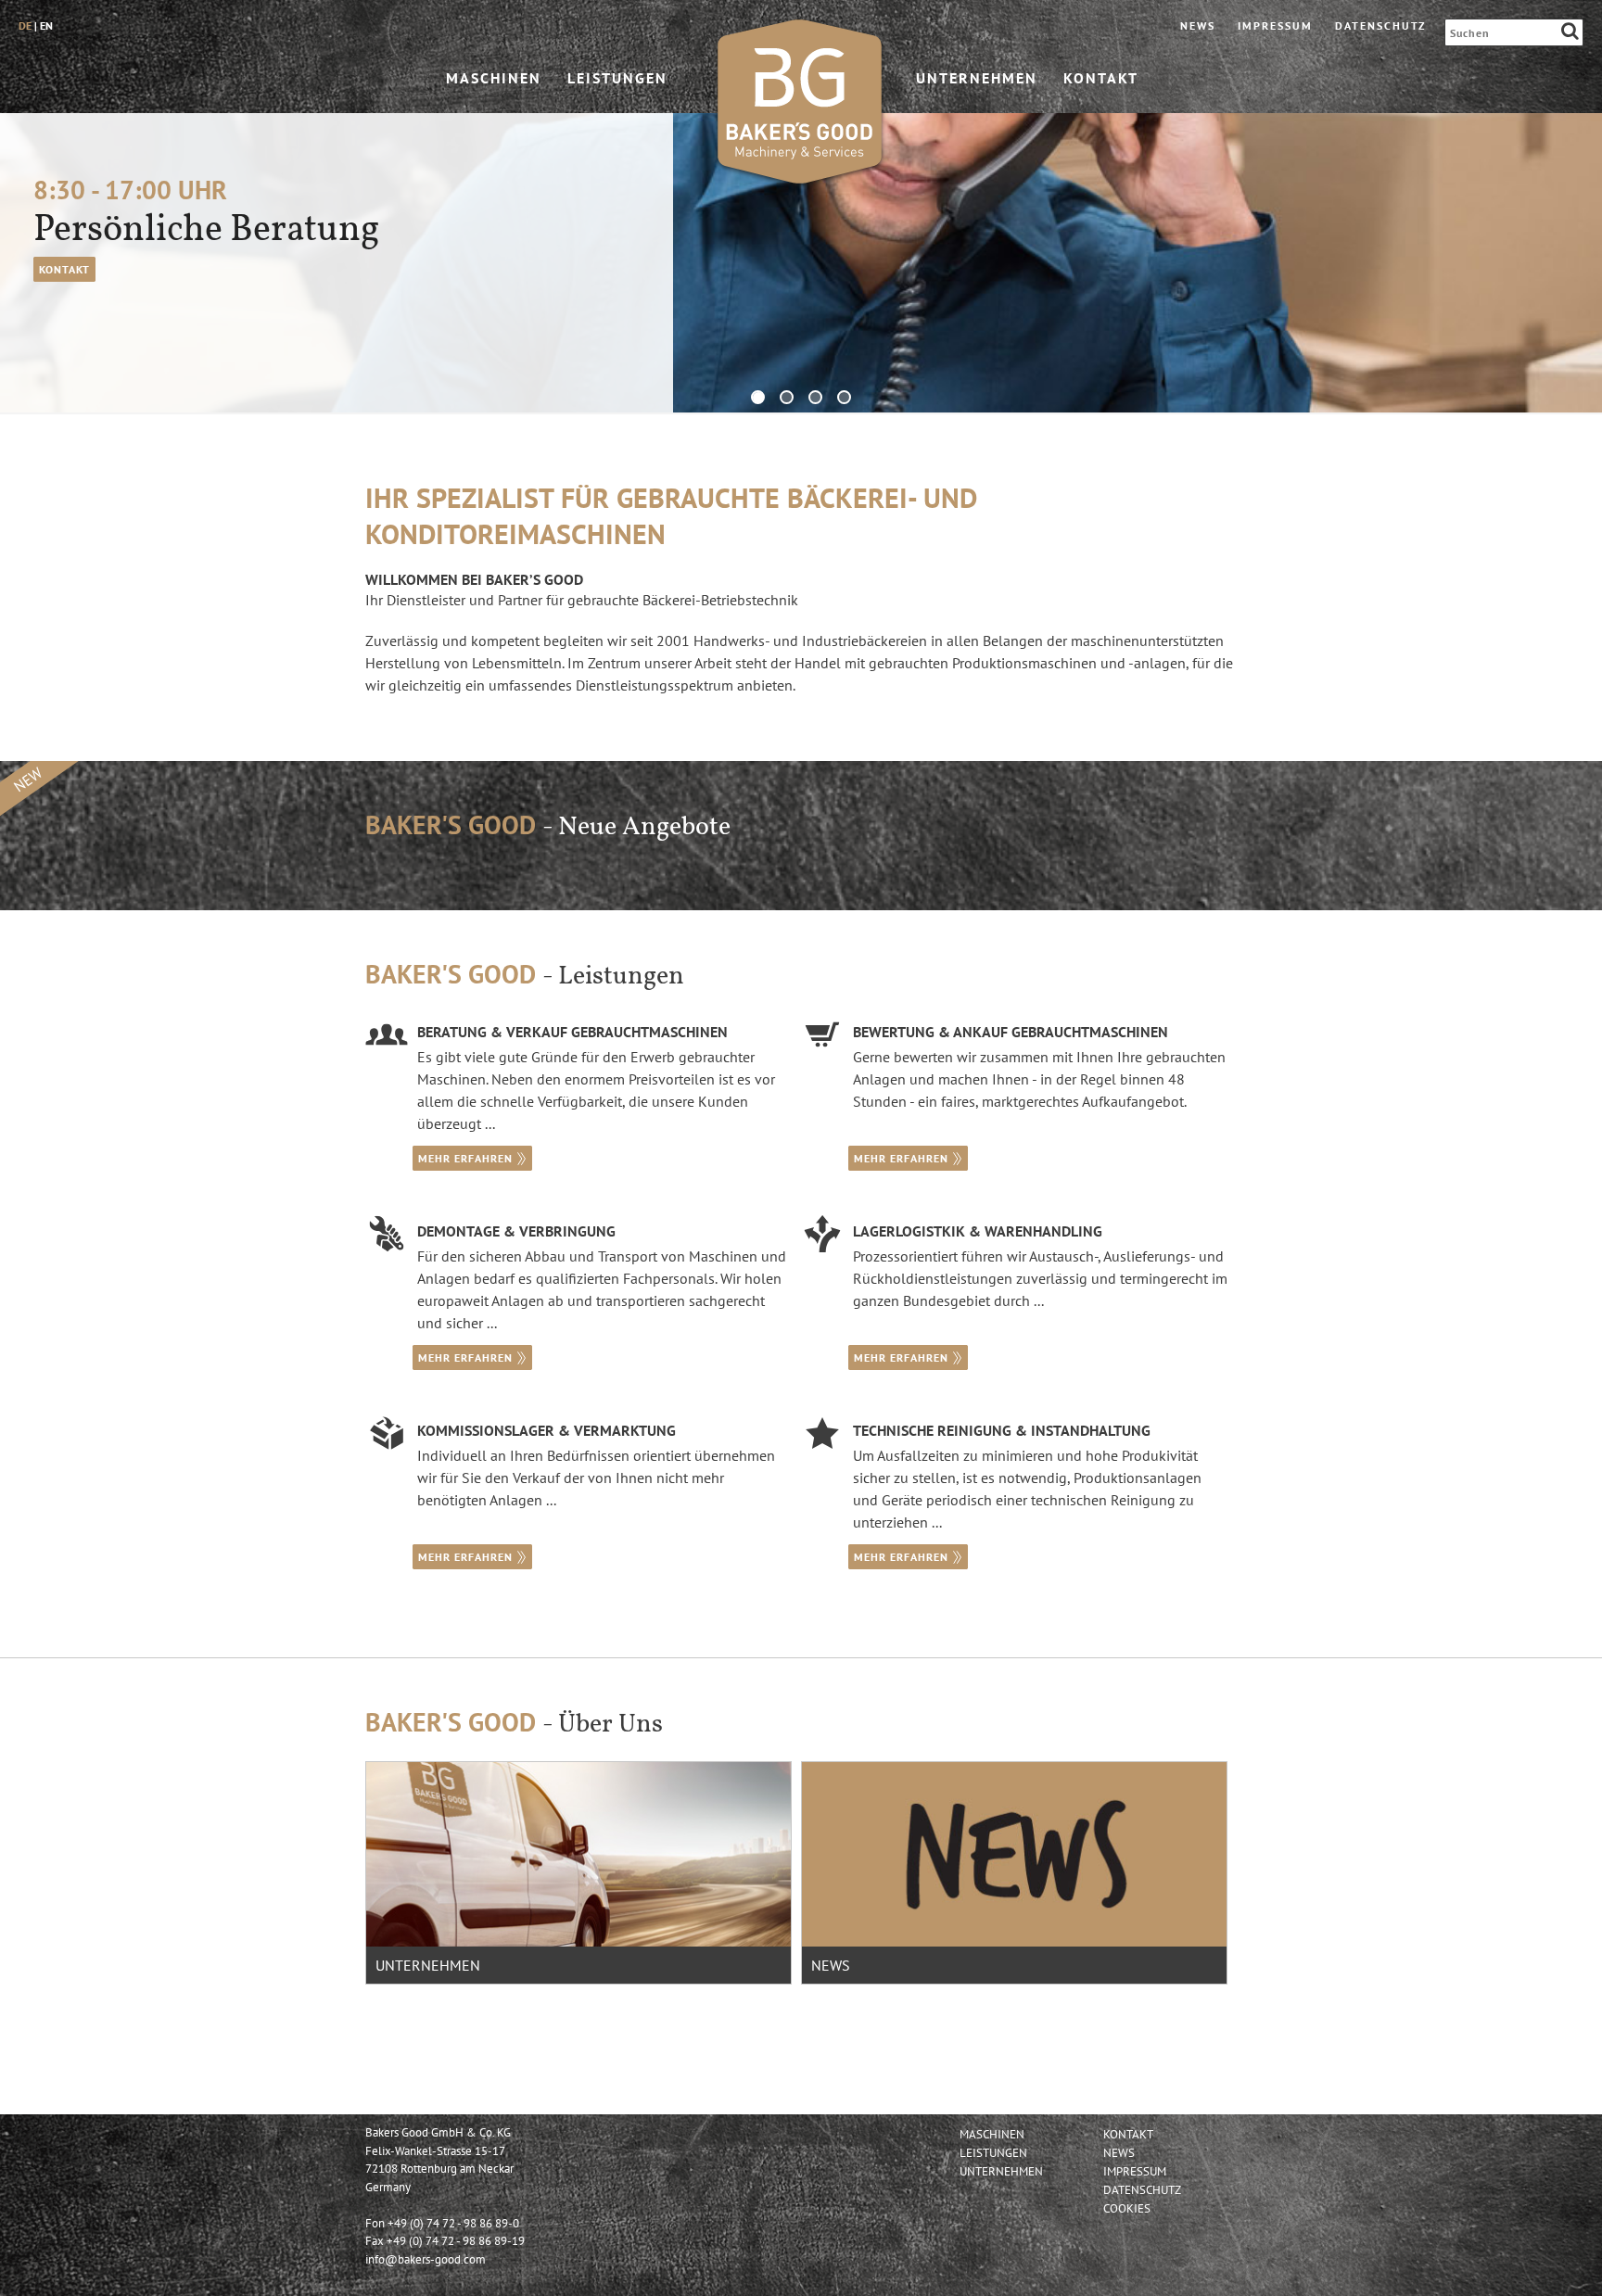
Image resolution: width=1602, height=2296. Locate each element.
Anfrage (64, 269)
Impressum (1275, 25)
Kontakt (1101, 77)
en (46, 25)
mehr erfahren (465, 1158)
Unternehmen (977, 77)
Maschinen (494, 77)
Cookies (1127, 2208)
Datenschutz (1380, 25)
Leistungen (617, 77)
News (1198, 25)
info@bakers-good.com (426, 2259)
